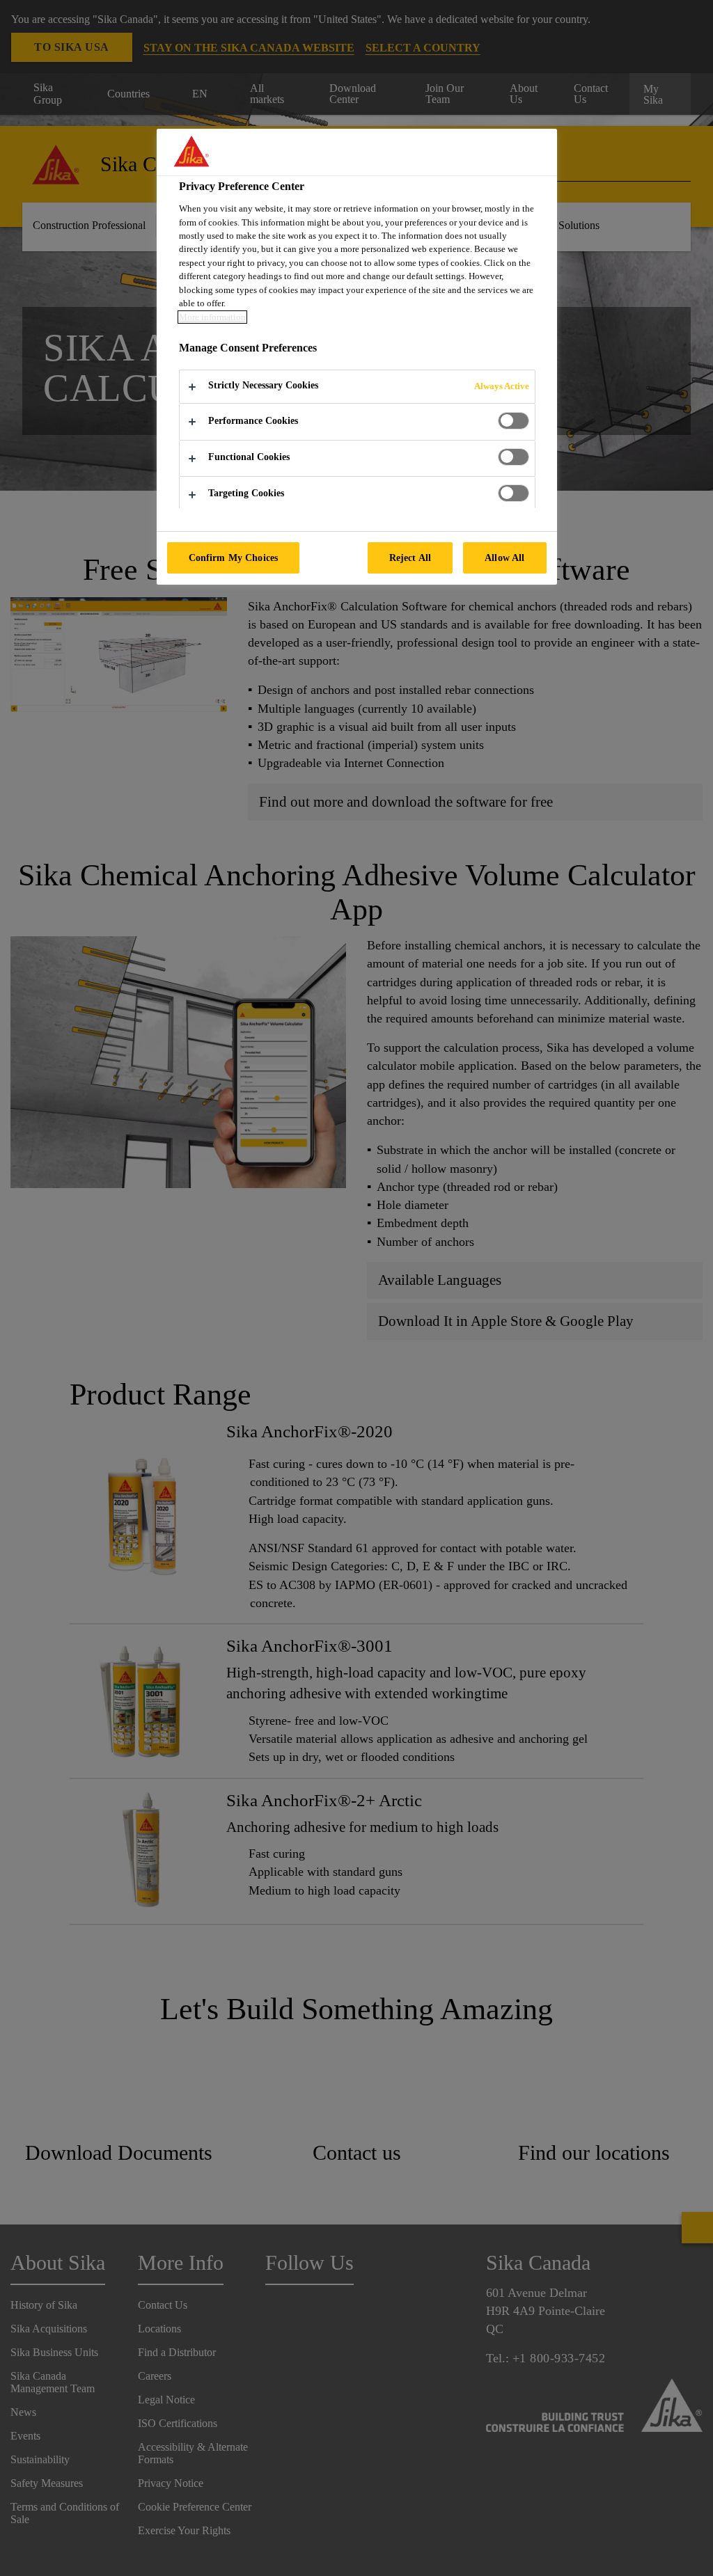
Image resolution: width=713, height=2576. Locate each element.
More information (212, 317)
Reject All (410, 558)
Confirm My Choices (234, 558)
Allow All (504, 558)
